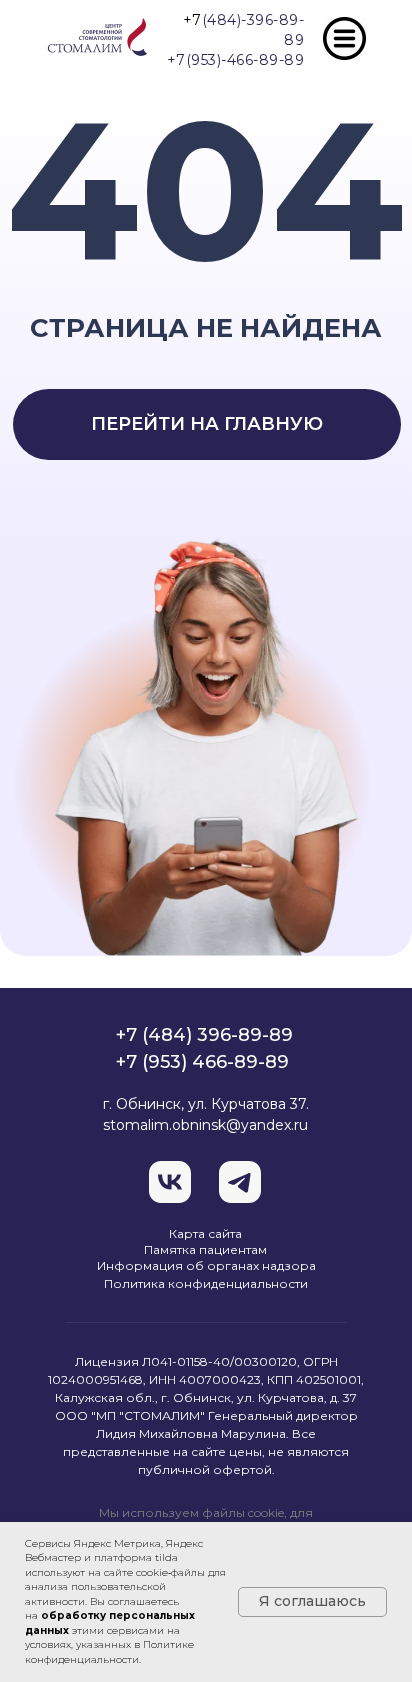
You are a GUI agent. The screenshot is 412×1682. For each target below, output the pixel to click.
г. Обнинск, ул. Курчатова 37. (206, 1104)
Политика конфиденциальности (206, 1283)
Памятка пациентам (205, 1249)
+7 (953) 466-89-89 (202, 1062)
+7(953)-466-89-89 (236, 60)
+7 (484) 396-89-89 (204, 1035)
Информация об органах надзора (206, 1265)
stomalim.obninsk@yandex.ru (205, 1125)
